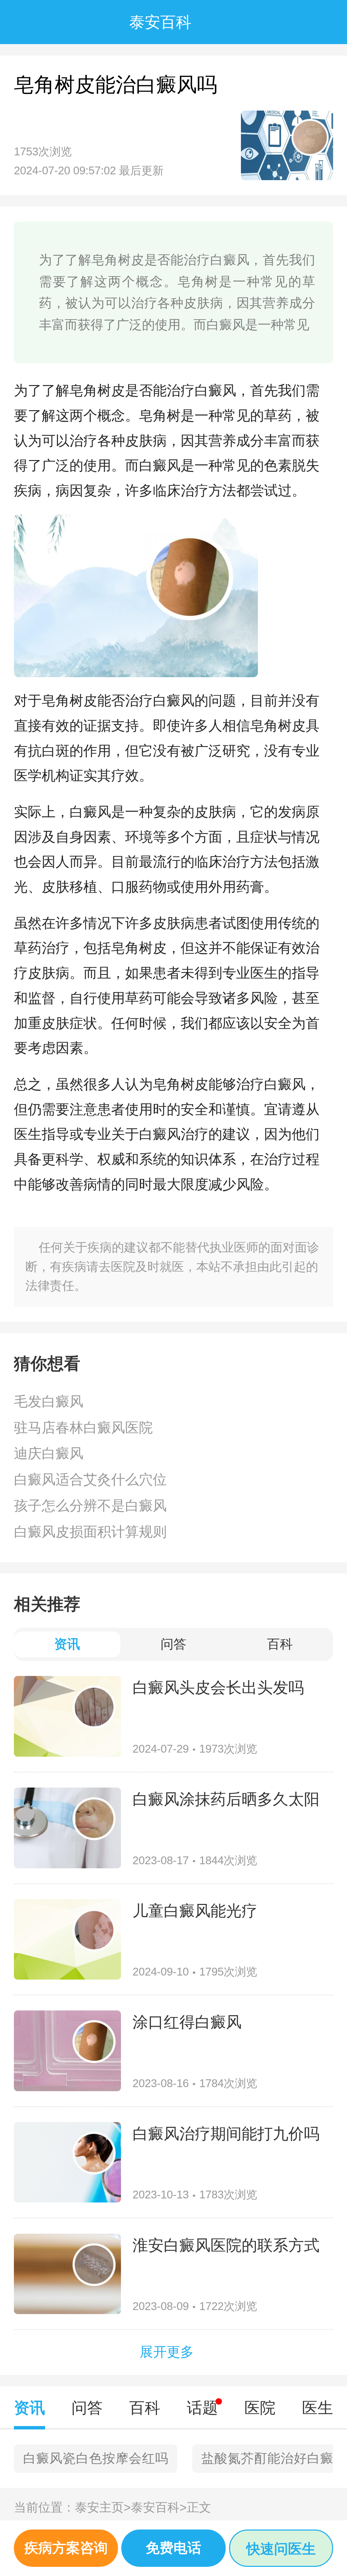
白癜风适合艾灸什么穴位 (90, 1480)
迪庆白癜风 (49, 1453)
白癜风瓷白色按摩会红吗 (96, 2458)
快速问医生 (281, 2549)
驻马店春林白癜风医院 (83, 1428)
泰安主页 (103, 2507)
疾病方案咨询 (66, 2548)
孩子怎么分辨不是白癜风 (90, 1506)
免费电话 (173, 2548)
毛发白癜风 (49, 1401)
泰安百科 (159, 2507)
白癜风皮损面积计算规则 (90, 1532)
